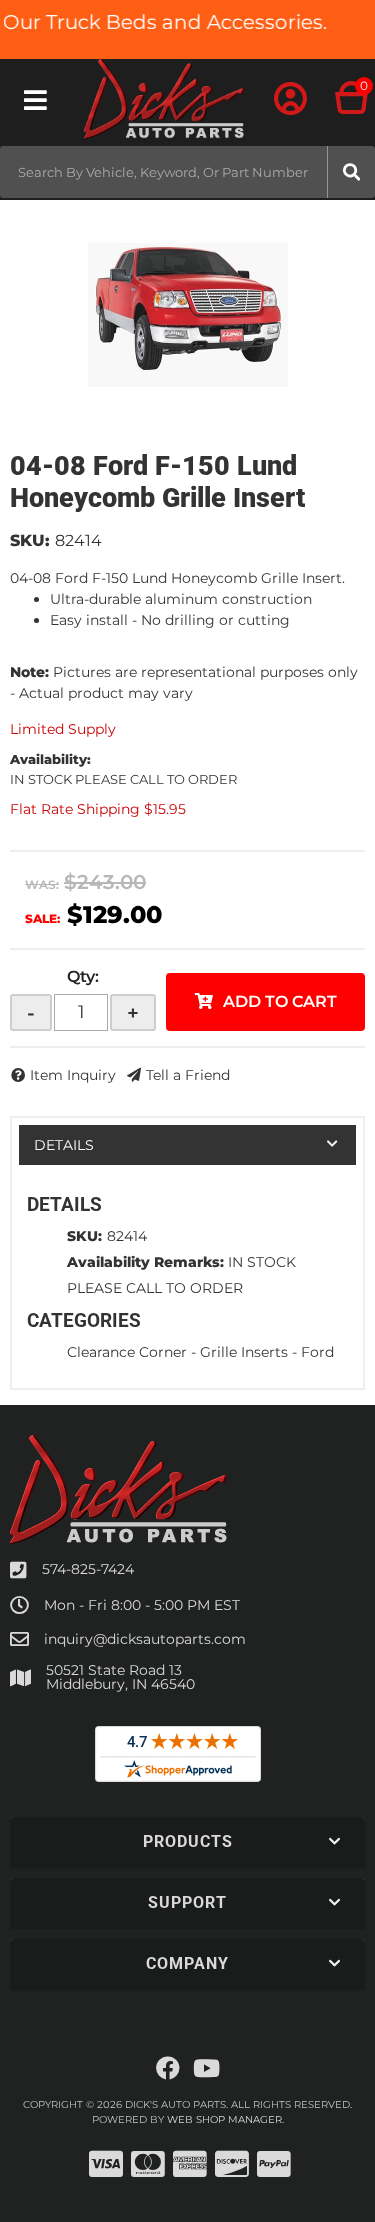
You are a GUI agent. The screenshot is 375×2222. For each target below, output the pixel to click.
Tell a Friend (188, 1075)
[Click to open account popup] (290, 100)
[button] (187, 172)
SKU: (30, 540)
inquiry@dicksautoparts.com (145, 1639)
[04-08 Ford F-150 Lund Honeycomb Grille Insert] (187, 315)
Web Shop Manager (224, 2119)
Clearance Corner (127, 1352)
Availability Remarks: (145, 1262)
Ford (317, 1352)
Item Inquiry (73, 1075)
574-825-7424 (88, 1569)
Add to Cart (280, 1001)
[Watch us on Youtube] (206, 2069)
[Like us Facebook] (168, 2069)
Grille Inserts (244, 1352)
